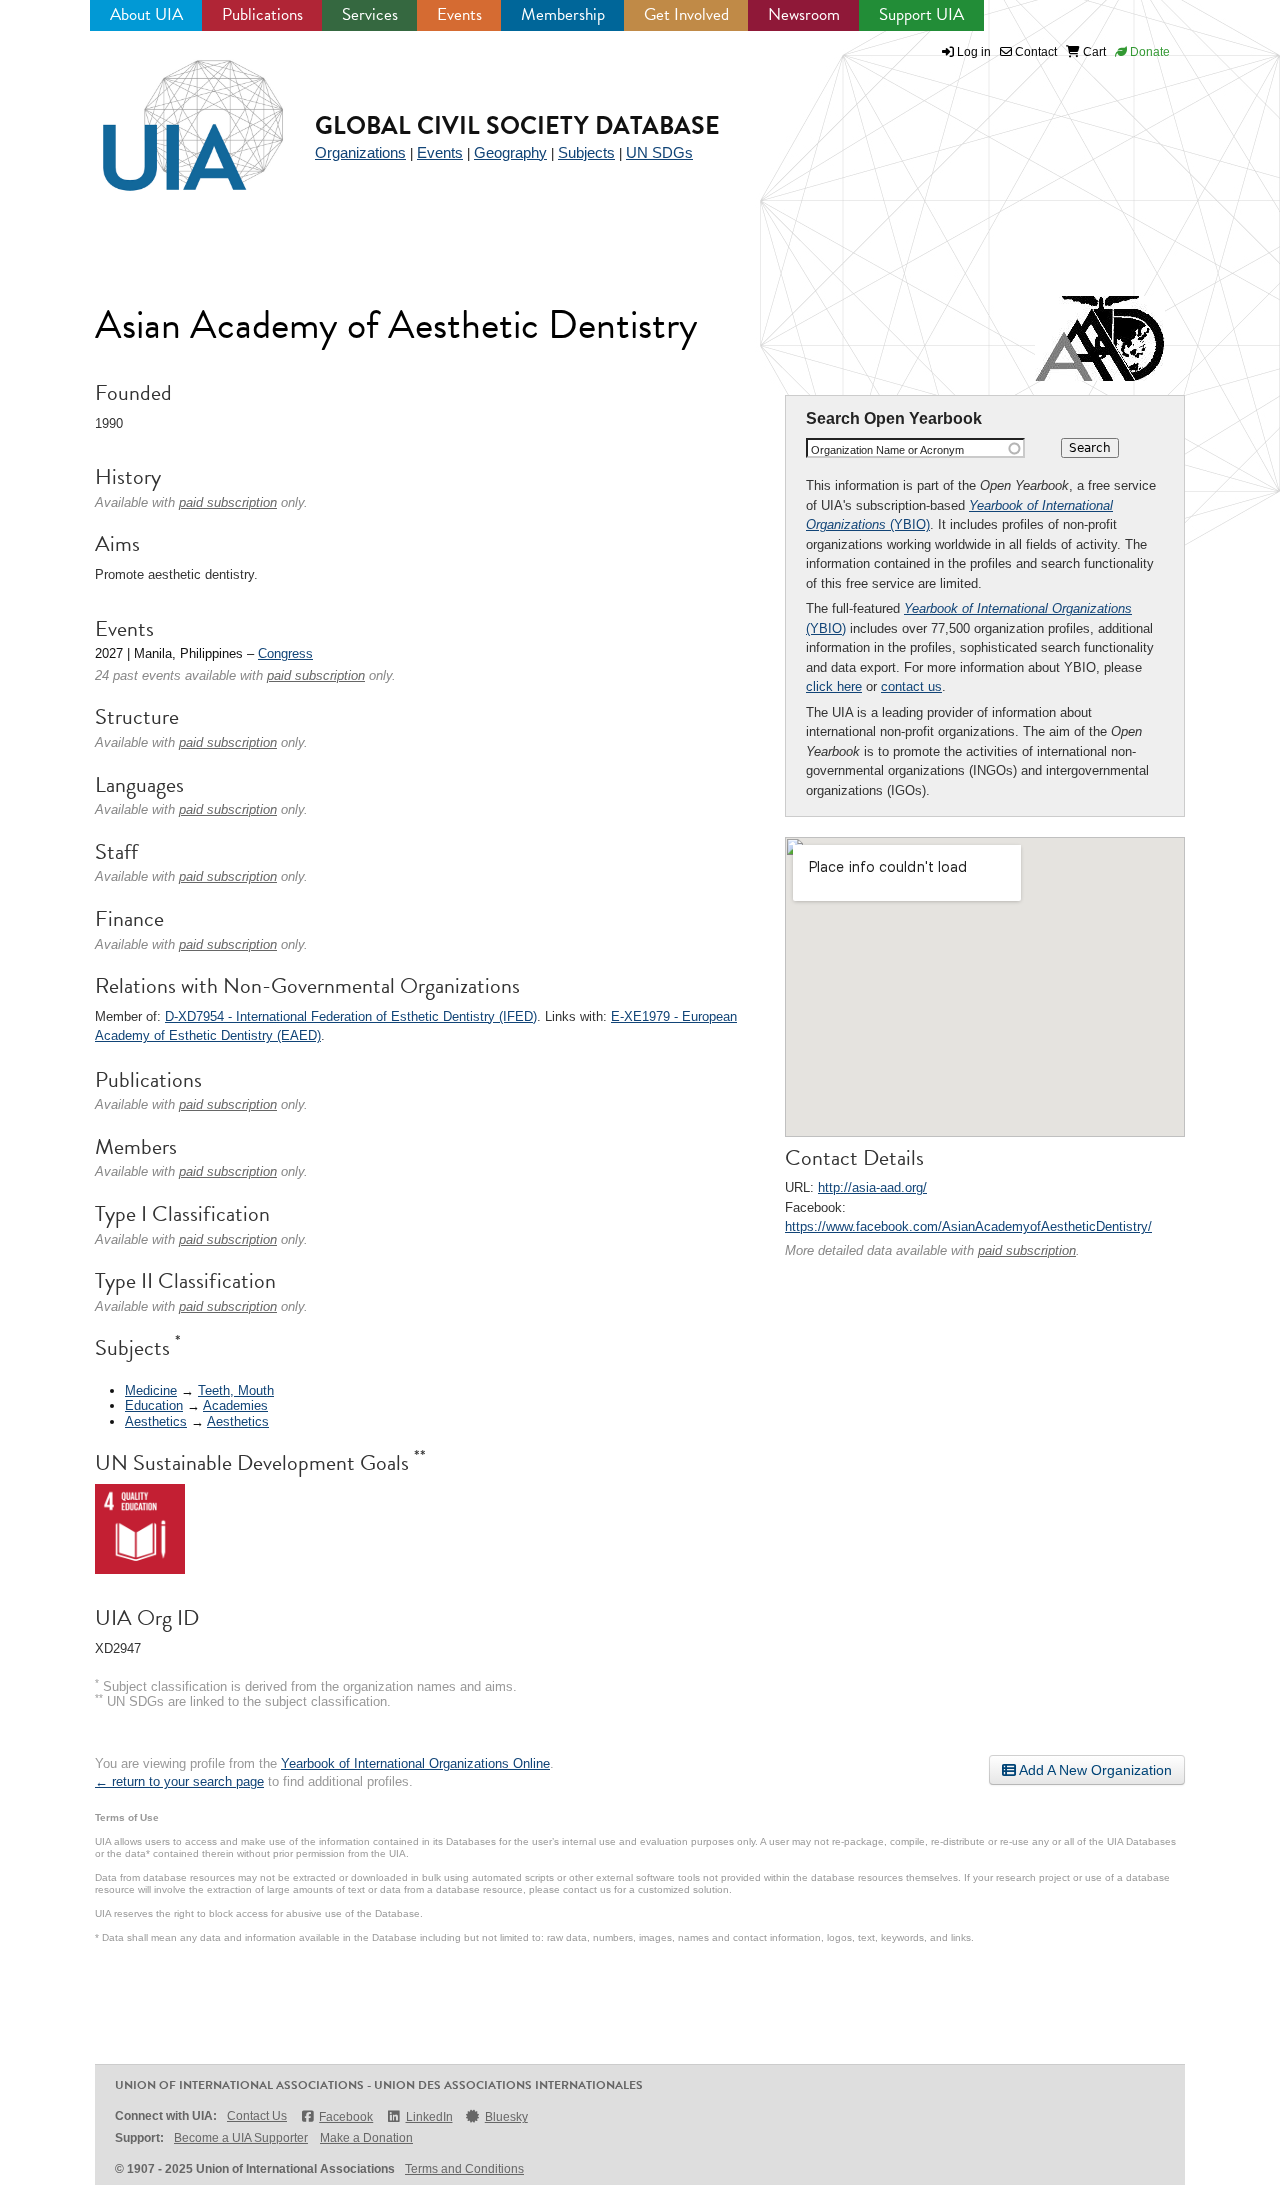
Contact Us (257, 2116)
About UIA (146, 14)
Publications (262, 14)
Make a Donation (366, 2138)
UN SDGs (659, 152)
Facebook (346, 2117)
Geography (510, 152)
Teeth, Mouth (236, 1390)
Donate (1148, 52)
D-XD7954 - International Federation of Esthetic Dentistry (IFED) (351, 1016)
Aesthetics (156, 1421)
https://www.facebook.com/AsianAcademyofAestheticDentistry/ (968, 1226)
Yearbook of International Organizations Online (415, 1763)
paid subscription (1027, 1250)
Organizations (360, 152)
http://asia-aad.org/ (872, 1187)
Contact (1034, 52)
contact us (911, 686)
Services (370, 14)
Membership (563, 14)
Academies (235, 1405)
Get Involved (686, 14)
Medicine (151, 1390)
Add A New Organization (1094, 1770)
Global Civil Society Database (517, 125)
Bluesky (506, 2117)
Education (154, 1405)
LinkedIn (429, 2117)
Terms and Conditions (464, 2169)
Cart (1093, 52)
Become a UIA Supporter (241, 2138)
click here (834, 686)
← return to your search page (179, 1781)
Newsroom (804, 14)
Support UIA (921, 14)
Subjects (586, 152)
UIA (170, 114)
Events (459, 14)
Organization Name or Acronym (887, 450)
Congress (285, 653)
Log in (974, 52)
